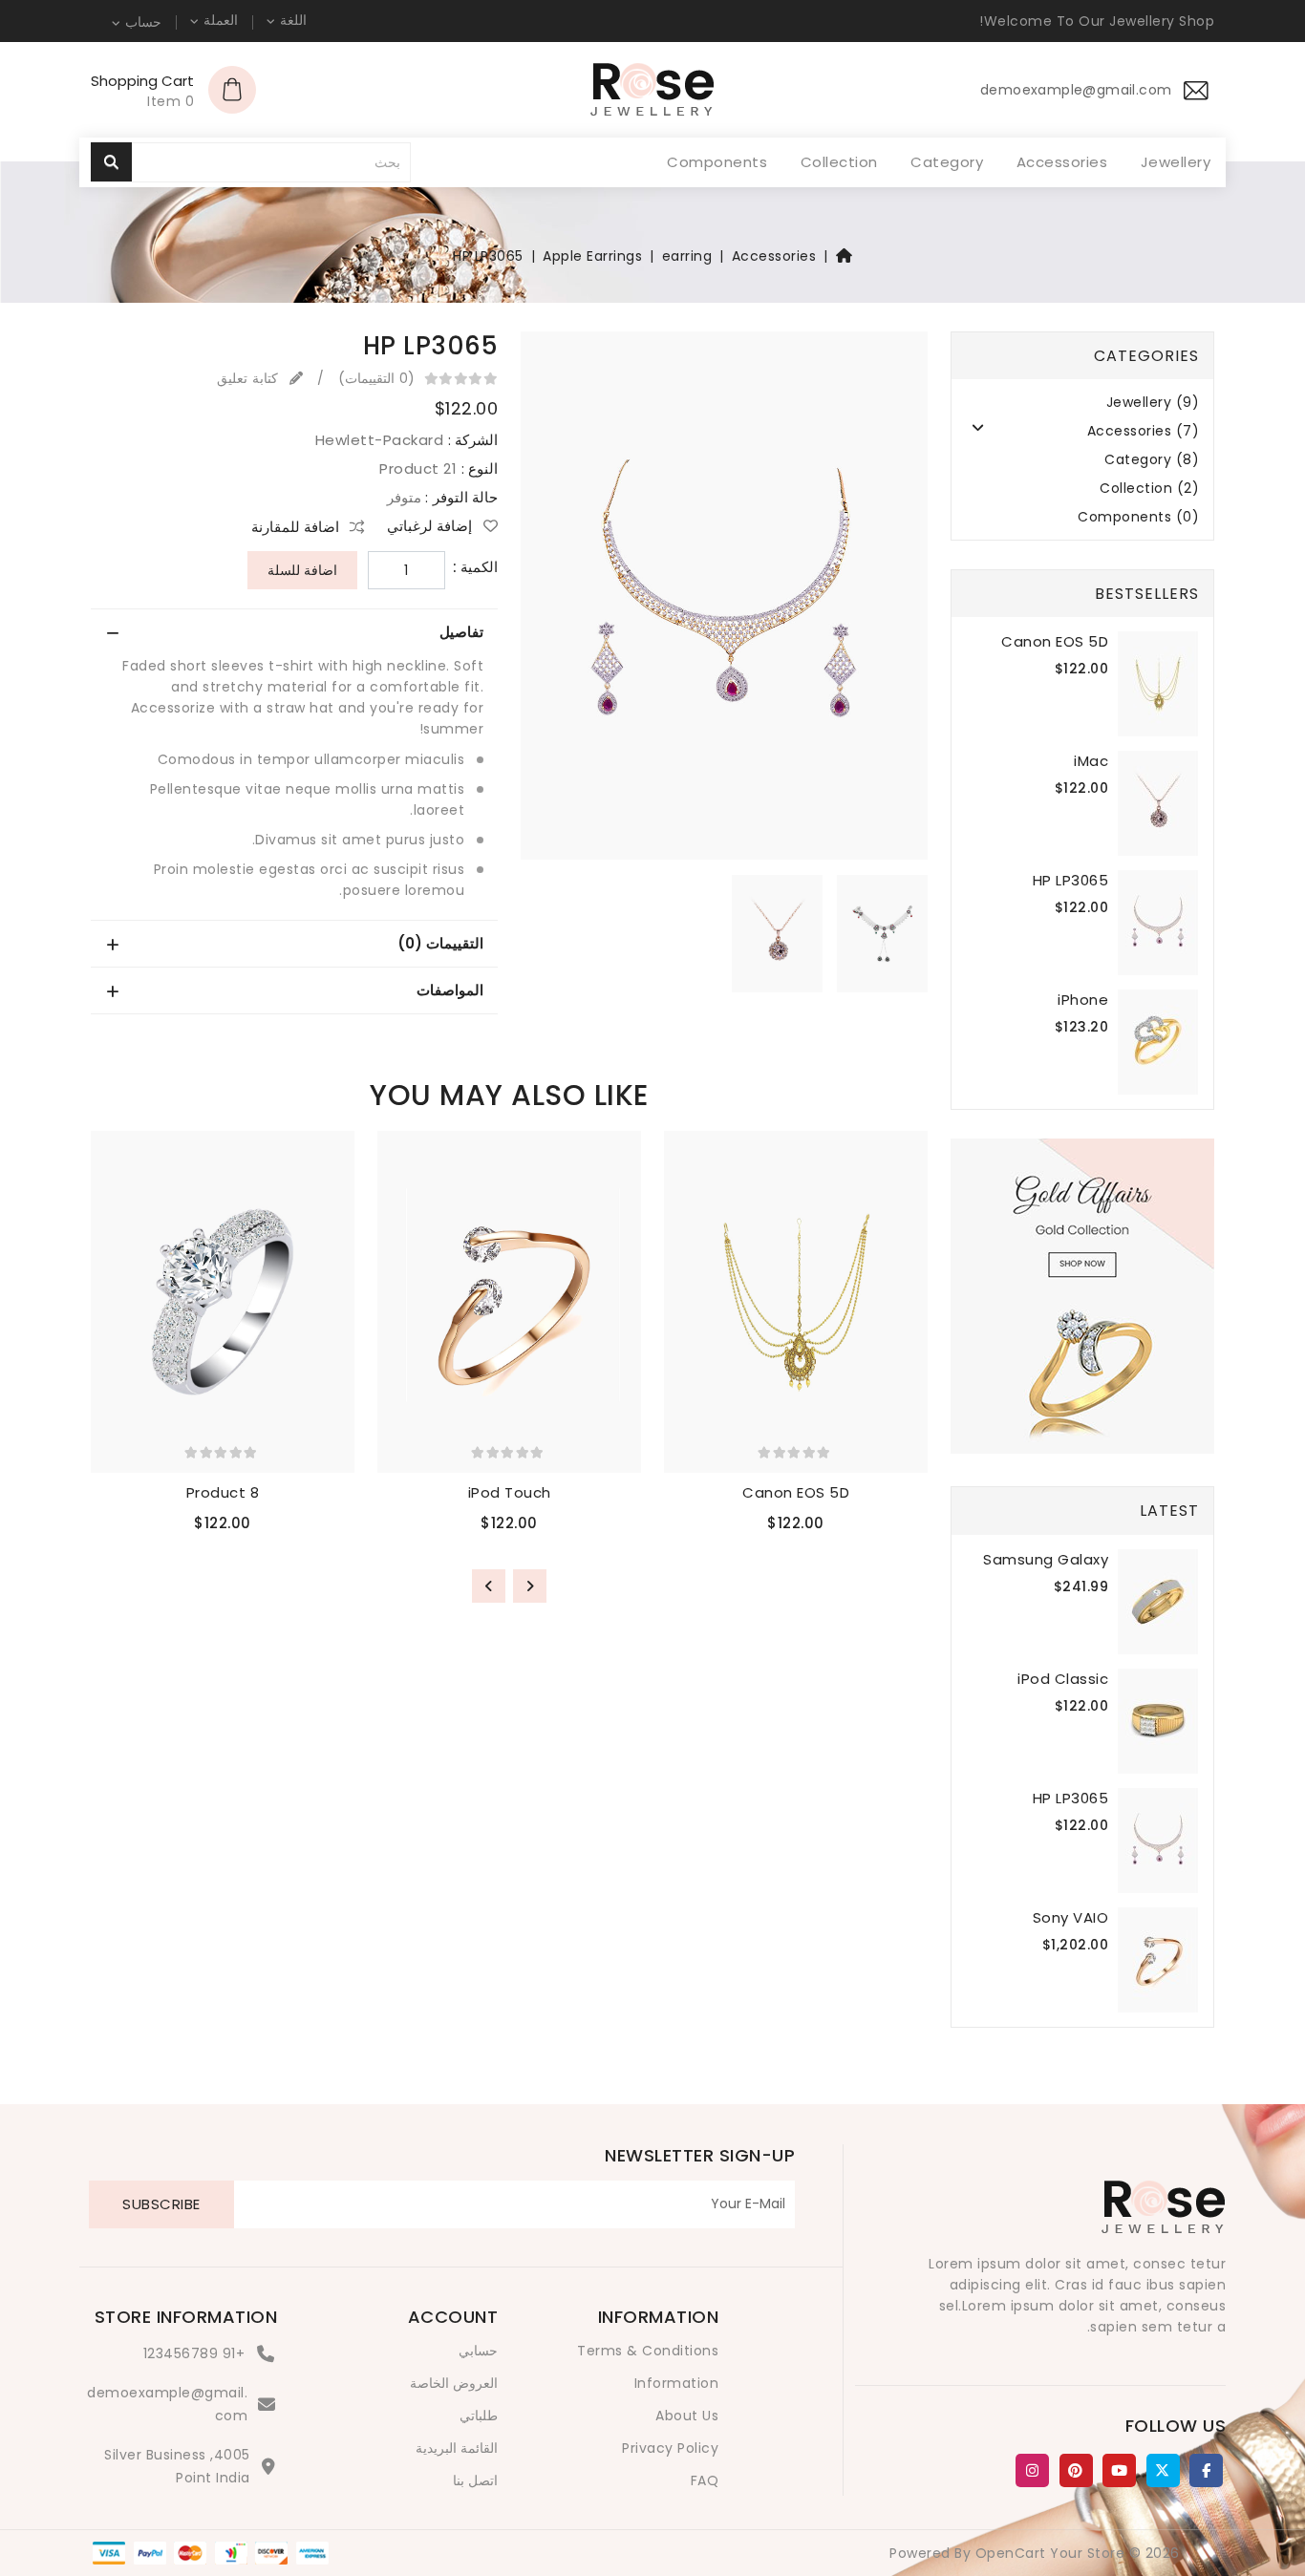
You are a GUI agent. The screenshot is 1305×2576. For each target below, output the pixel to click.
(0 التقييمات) (376, 378)
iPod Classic (1063, 1679)
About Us (687, 2416)
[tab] (294, 632)
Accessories (1062, 162)
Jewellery (1176, 162)
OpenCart (1011, 2553)
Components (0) (1138, 517)
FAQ (705, 2480)
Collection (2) (1149, 489)
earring (687, 256)
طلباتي (479, 2416)
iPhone (1083, 1000)
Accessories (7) (1144, 431)
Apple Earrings (592, 256)
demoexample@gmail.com (167, 2404)
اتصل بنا (476, 2480)
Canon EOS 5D (1055, 641)
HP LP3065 (488, 256)
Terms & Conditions (648, 2351)
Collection (839, 162)
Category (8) (1152, 460)
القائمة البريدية (457, 2448)
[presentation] (530, 1586)
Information (677, 2383)
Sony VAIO (1071, 1917)
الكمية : (476, 567)
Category (947, 162)
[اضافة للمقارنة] (676, 1238)
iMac (1091, 761)
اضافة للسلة (302, 570)
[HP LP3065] (724, 602)
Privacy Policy (670, 2448)
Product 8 (223, 1492)
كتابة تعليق (249, 378)
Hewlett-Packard (380, 440)
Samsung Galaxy (1046, 1559)
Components (717, 162)
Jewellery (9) (1153, 403)
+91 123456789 (194, 2353)
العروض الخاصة (454, 2383)
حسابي (478, 2351)
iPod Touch (510, 1492)
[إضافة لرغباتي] (676, 1200)
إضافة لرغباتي (431, 526)
